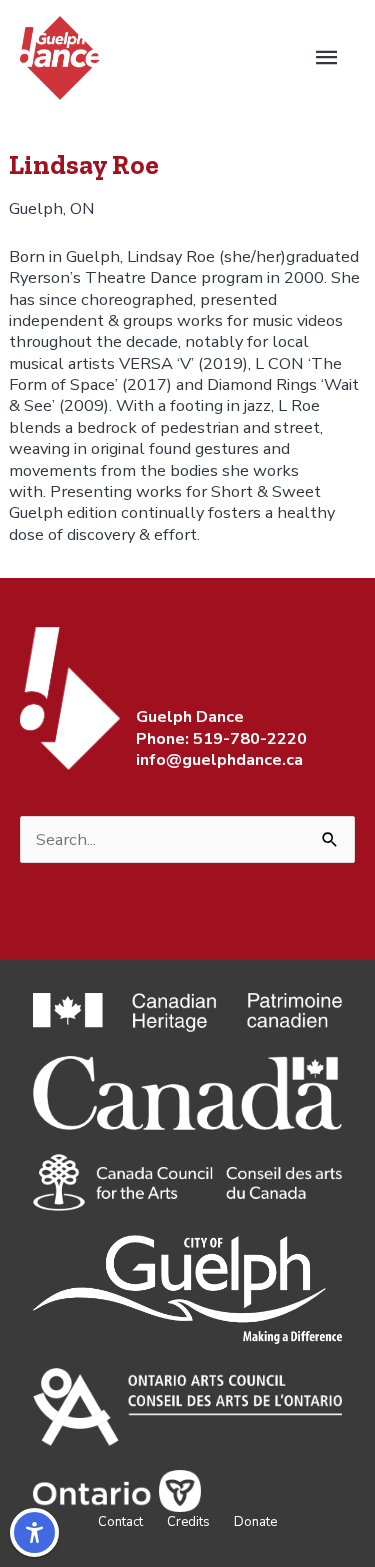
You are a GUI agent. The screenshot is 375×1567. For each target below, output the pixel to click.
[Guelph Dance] (60, 56)
